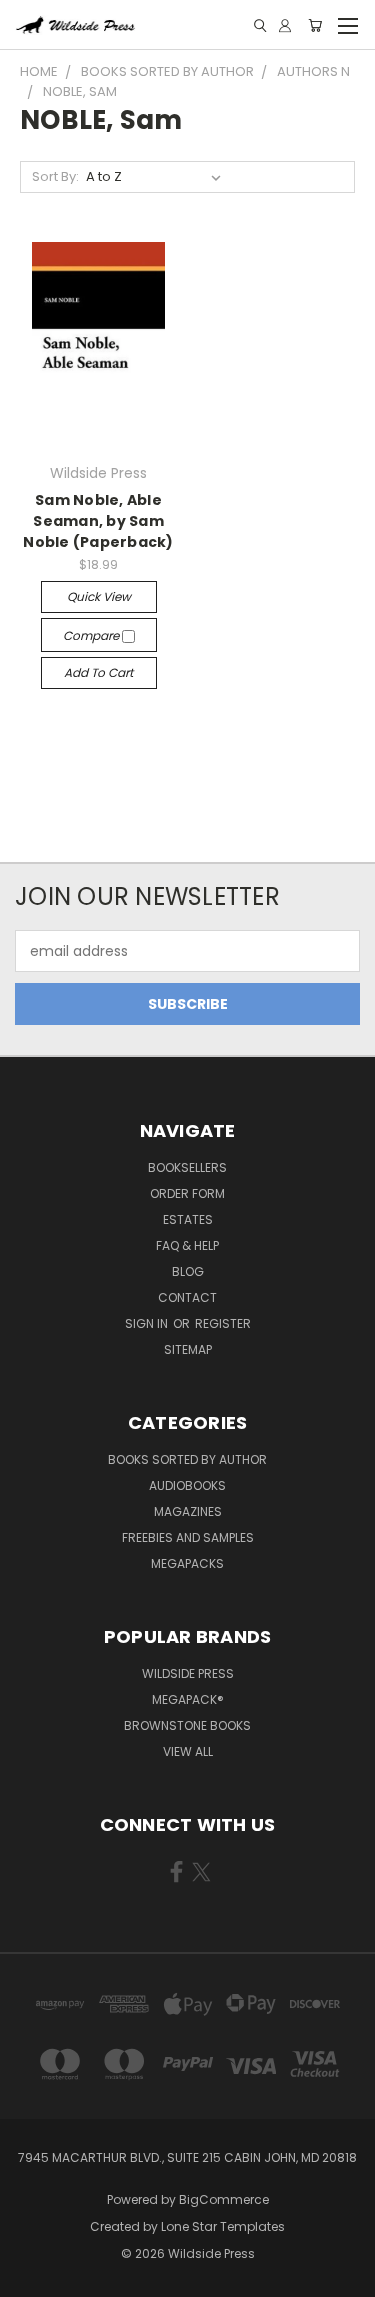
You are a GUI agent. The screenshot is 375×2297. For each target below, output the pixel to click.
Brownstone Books (187, 1725)
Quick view (99, 596)
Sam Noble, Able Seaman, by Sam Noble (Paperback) (98, 521)
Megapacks (187, 1563)
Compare (92, 635)
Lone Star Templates (223, 2226)
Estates (188, 1219)
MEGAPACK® (188, 1699)
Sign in (148, 1323)
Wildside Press (188, 1673)
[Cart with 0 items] (315, 25)
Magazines (188, 1511)
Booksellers (187, 1167)
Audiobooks (187, 1485)
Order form (187, 1193)
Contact (187, 1297)
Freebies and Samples (188, 1537)
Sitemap (188, 1349)
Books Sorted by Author (187, 1459)
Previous (31, 2277)
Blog (188, 1271)
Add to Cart (98, 672)
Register (223, 1323)
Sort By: (55, 176)
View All (188, 1751)
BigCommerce (224, 2199)
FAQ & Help (187, 1245)
